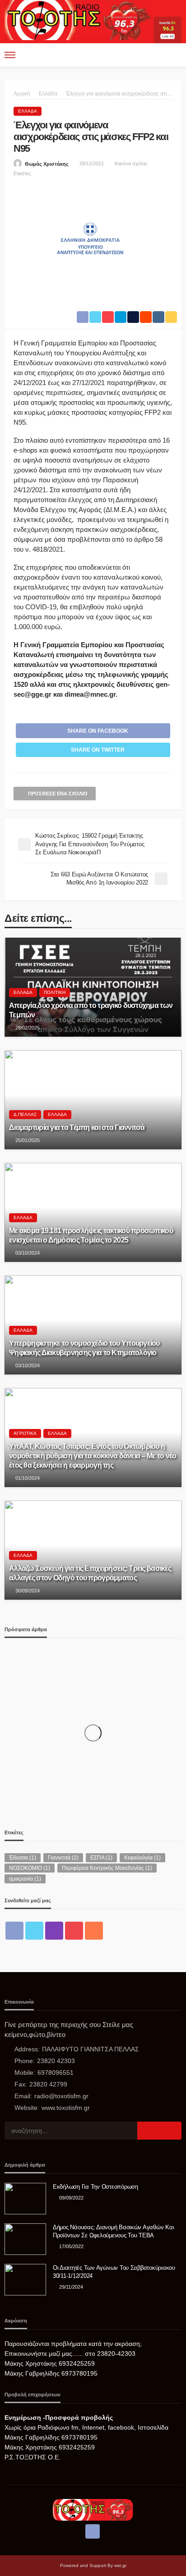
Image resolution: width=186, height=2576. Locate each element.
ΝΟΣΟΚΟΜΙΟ (30, 1868)
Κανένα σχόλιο (131, 163)
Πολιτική (55, 992)
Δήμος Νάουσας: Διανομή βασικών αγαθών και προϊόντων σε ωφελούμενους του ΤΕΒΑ (113, 2231)
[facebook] (14, 1931)
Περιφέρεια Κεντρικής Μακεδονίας (107, 1868)
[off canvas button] (10, 55)
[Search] (174, 55)
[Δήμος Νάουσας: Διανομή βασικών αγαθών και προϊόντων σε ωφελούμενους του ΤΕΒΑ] (25, 2239)
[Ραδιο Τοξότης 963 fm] (79, 19)
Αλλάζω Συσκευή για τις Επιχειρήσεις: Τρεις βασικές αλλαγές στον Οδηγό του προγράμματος (90, 1573)
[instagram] (54, 1931)
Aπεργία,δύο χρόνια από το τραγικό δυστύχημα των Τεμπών (91, 1010)
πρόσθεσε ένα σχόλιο (58, 794)
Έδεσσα (23, 1858)
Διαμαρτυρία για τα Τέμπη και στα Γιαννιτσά (77, 1127)
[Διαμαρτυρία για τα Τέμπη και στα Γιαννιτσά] (93, 1100)
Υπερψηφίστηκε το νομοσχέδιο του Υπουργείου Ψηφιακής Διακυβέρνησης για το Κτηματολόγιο (84, 1348)
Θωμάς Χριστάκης (47, 164)
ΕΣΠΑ (101, 1858)
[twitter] (34, 1931)
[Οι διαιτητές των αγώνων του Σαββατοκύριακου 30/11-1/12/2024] (25, 2280)
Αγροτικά (25, 1433)
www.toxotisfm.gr (66, 2108)
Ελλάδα (28, 111)
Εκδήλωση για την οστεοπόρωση (95, 2187)
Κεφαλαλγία (142, 1858)
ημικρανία (25, 1879)
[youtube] (74, 1931)
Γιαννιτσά (63, 1858)
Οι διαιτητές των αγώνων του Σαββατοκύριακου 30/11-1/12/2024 (114, 2272)
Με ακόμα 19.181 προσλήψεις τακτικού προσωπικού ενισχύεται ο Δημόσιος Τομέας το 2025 (91, 1235)
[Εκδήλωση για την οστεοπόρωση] (25, 2199)
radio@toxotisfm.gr (61, 2096)
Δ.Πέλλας (25, 1114)
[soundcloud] (94, 1931)
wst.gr (120, 2565)
